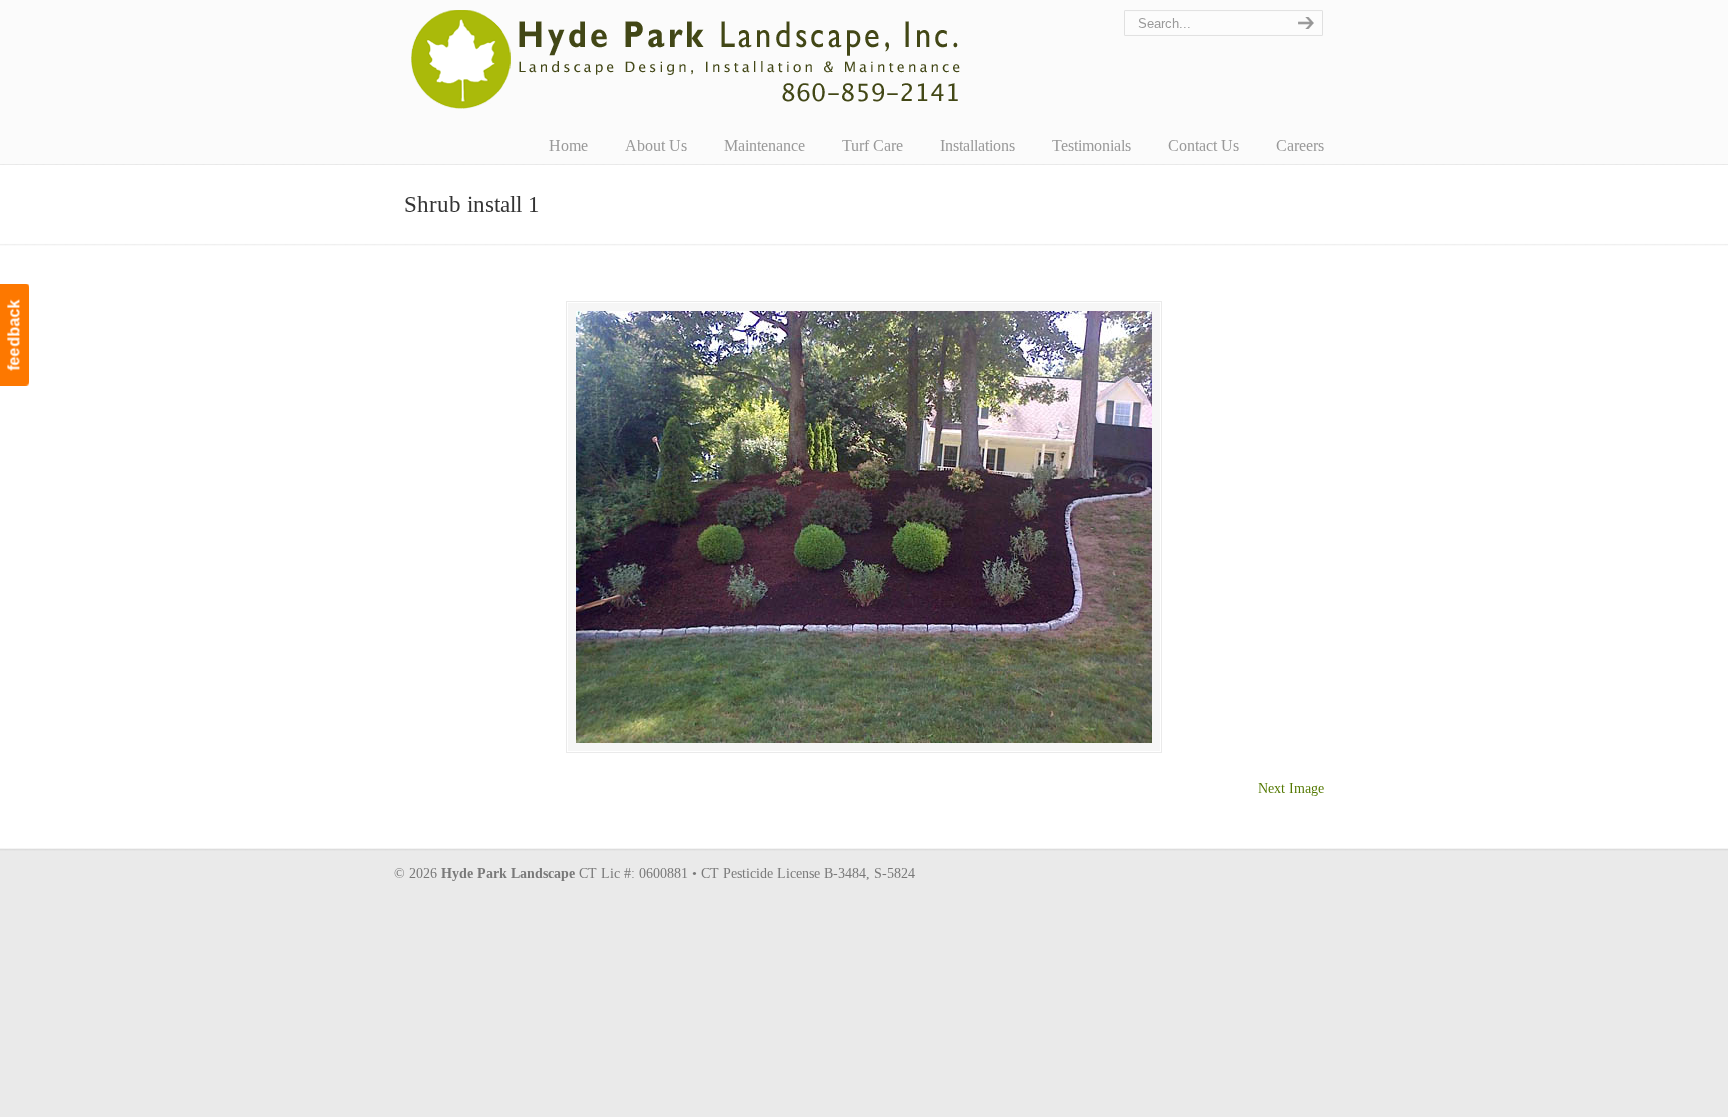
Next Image (1291, 788)
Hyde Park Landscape (686, 59)
